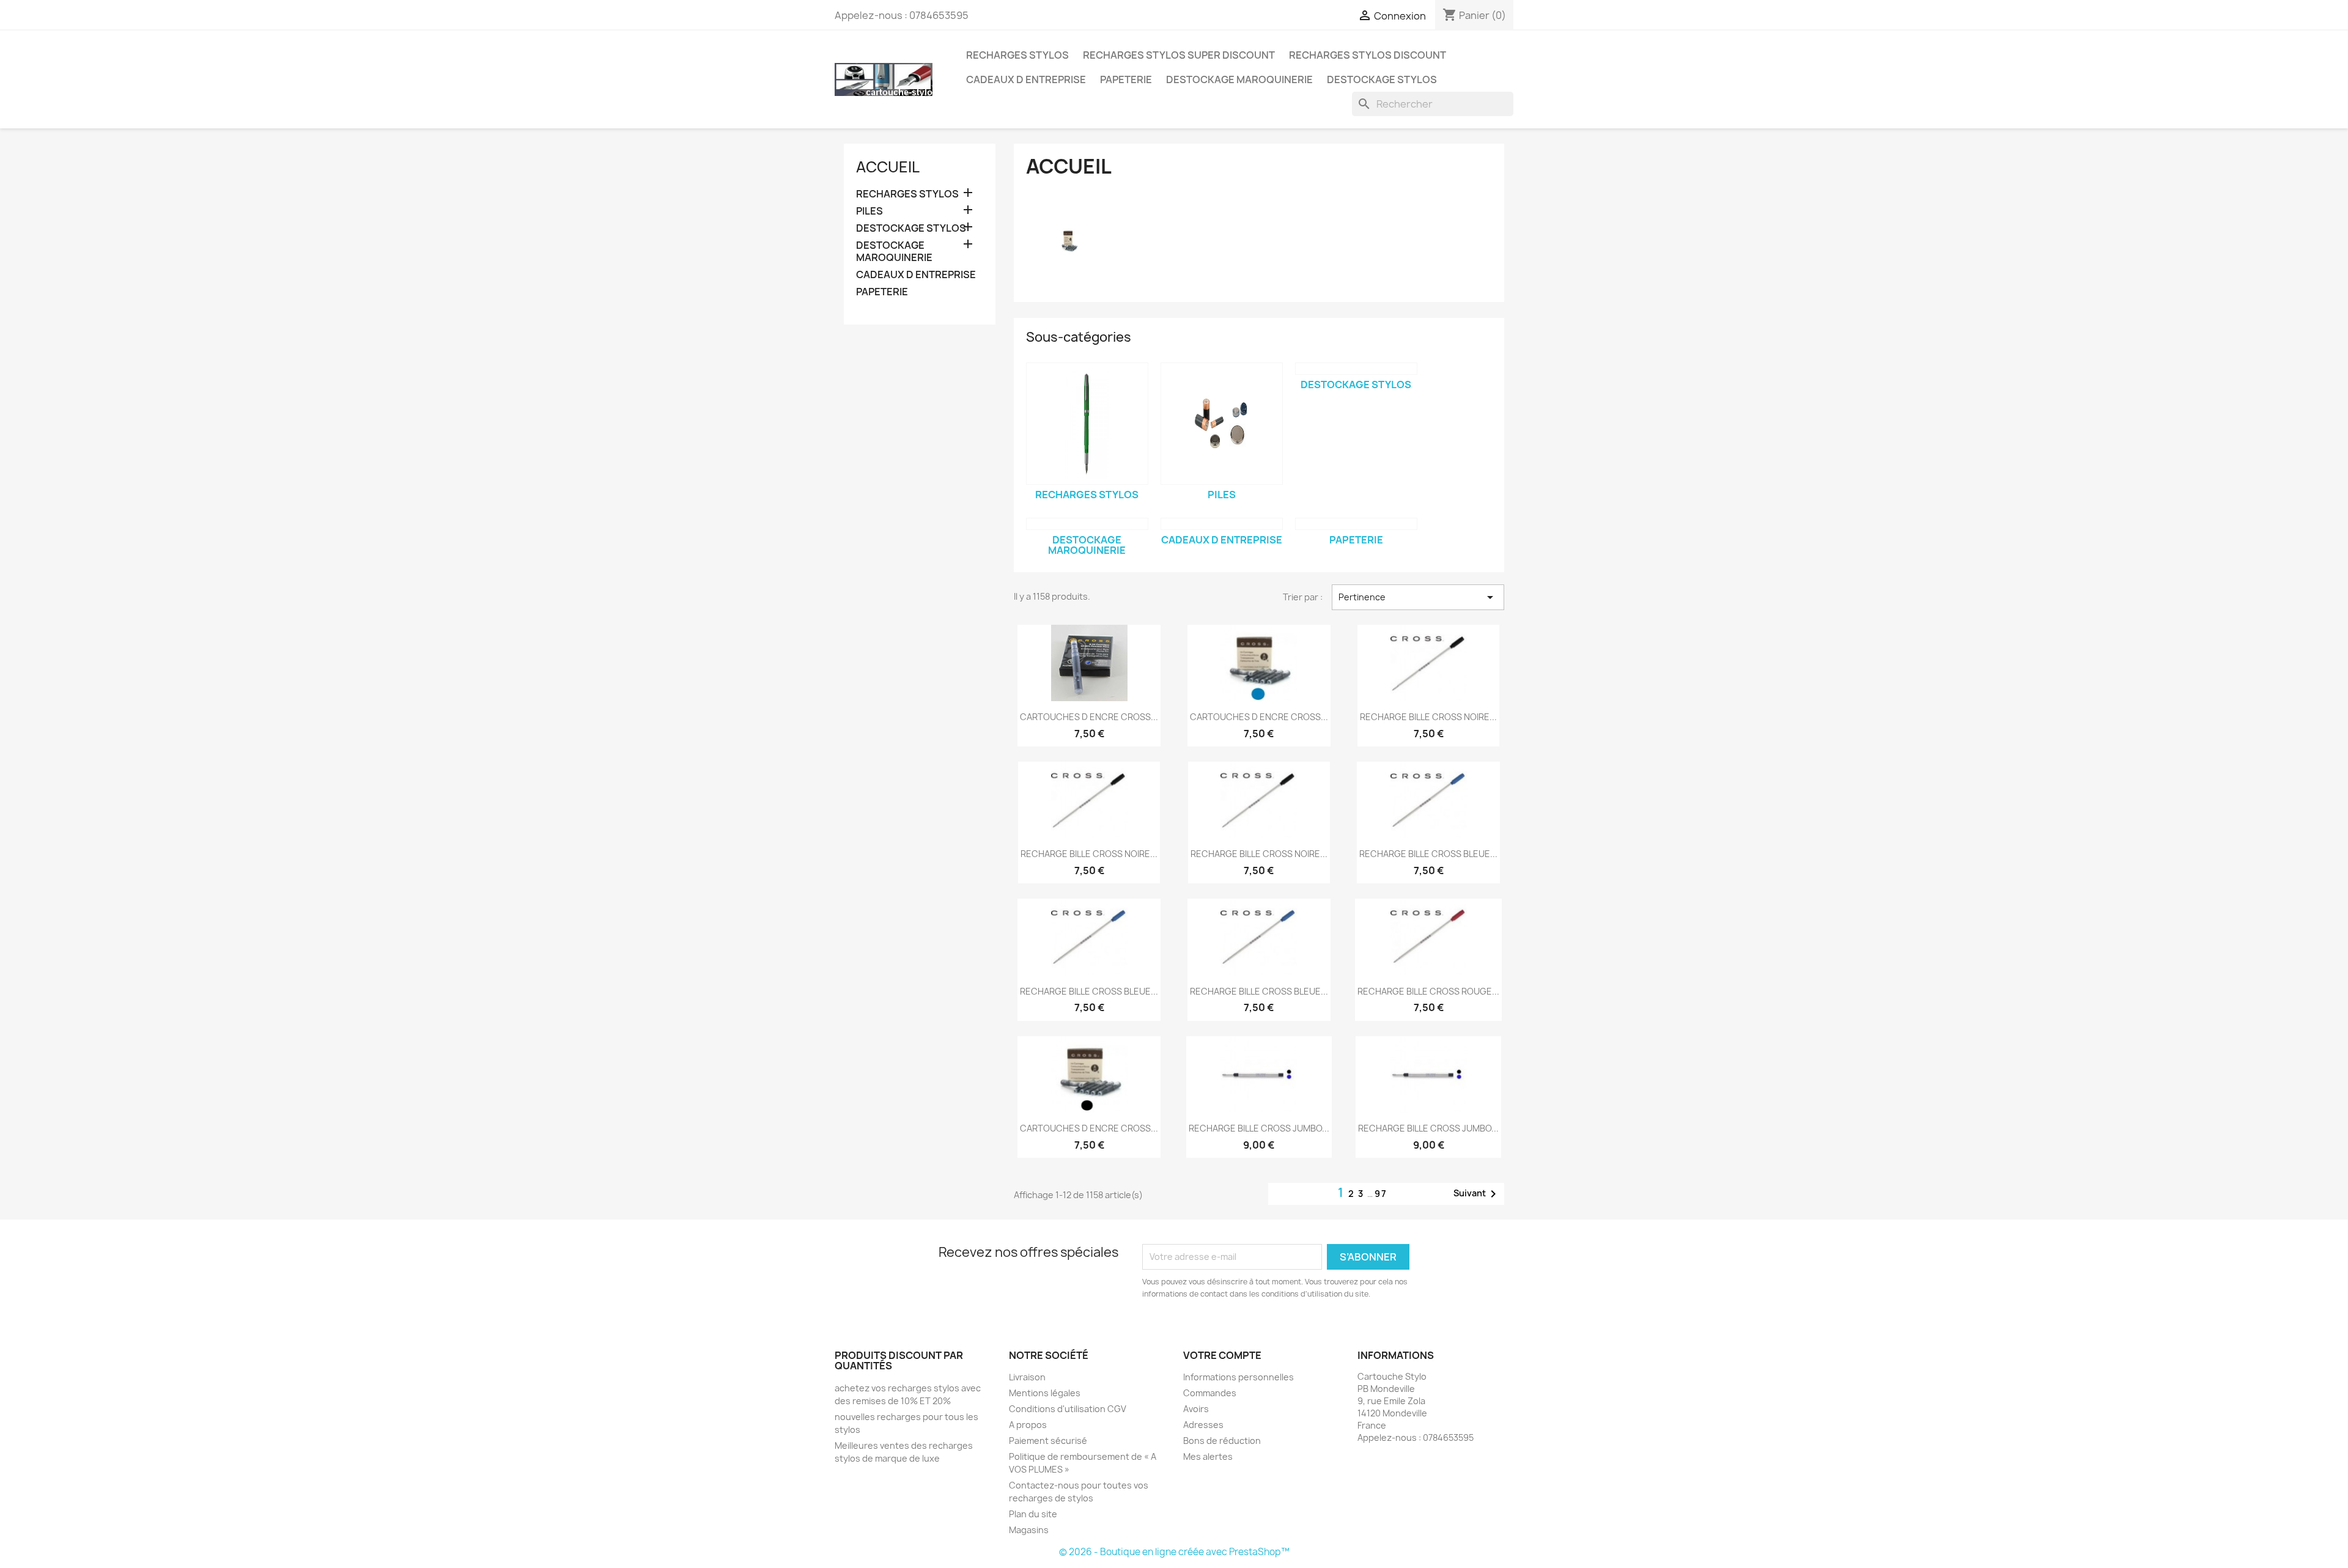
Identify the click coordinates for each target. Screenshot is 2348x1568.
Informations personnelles (1239, 1377)
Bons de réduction (1222, 1441)
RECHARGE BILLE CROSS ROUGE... (1428, 991)
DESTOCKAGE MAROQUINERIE (1239, 79)
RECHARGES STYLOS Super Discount (1179, 55)
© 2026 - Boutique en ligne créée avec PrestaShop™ (1174, 1552)
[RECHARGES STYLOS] (1087, 424)
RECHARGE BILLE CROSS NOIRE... (1428, 717)
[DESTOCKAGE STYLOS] (1356, 369)
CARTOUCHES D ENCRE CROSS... (1089, 717)
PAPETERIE (1126, 79)
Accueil (888, 167)
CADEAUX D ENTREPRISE (1026, 79)
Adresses (1203, 1425)
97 (1381, 1194)
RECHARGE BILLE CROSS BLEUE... (1428, 854)
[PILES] (1222, 424)
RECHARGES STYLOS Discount (1368, 55)
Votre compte (1222, 1355)
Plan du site (1033, 1514)
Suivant (1477, 1194)
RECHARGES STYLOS (1017, 55)
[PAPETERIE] (1356, 524)
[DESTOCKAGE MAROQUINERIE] (1087, 524)
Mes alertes (1208, 1456)
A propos (1028, 1425)
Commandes (1210, 1393)
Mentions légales (1045, 1393)
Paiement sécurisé (1048, 1441)
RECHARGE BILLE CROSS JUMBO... (1259, 1128)
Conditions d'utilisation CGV (1068, 1409)
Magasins (1029, 1530)
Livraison (1027, 1377)
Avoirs (1196, 1409)
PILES (869, 211)
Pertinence (1418, 597)
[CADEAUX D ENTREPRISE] (1222, 524)
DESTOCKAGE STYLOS (1382, 79)
